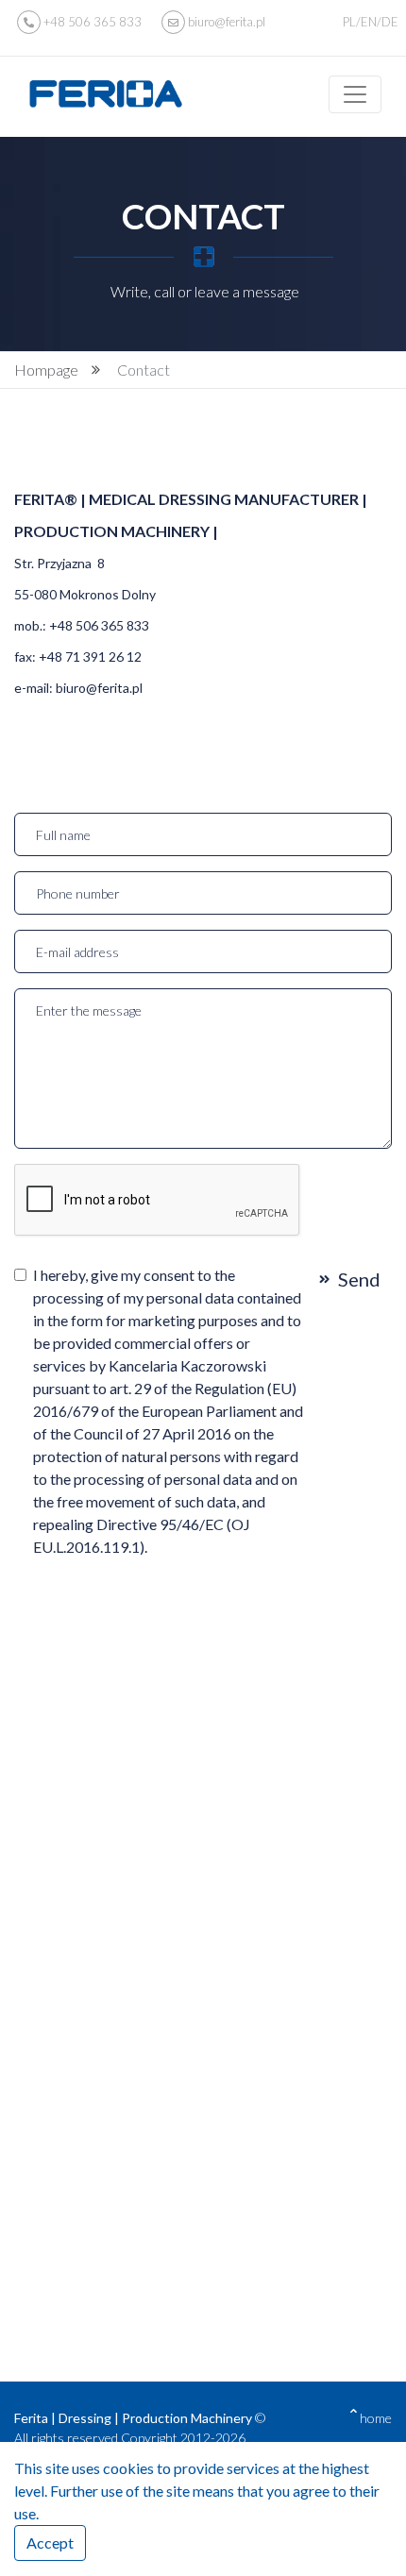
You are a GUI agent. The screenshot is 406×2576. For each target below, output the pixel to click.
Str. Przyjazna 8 (59, 563)
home (376, 2418)
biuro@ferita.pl (225, 22)
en (369, 22)
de (390, 22)
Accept (50, 2542)
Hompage (46, 370)
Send (359, 1279)
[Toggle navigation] (355, 94)
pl (349, 22)
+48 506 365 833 (93, 22)
